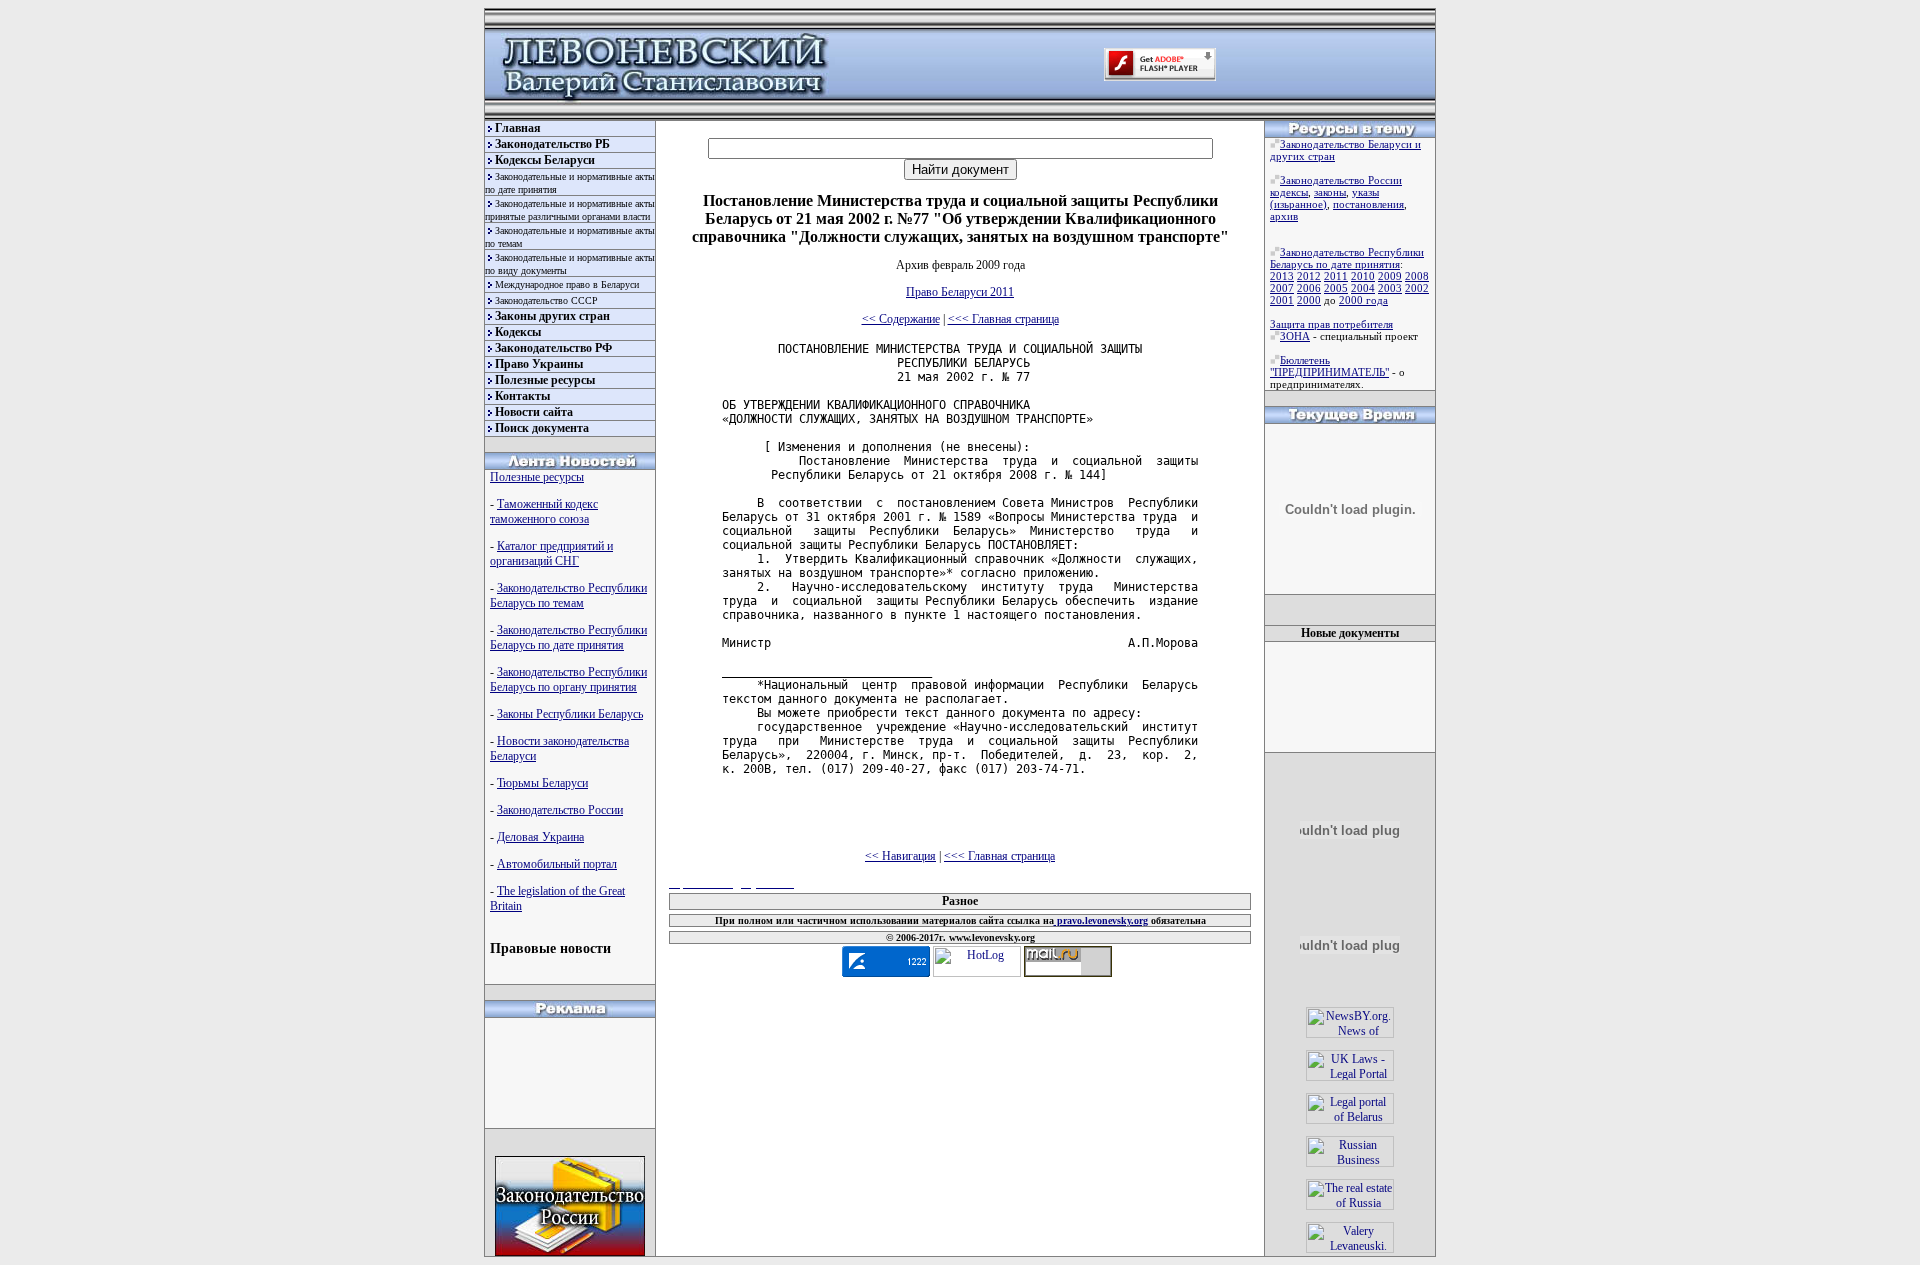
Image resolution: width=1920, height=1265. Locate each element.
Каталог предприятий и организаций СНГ (551, 553)
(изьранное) (1298, 204)
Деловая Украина (540, 837)
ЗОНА (1295, 336)
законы (1330, 192)
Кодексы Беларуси (545, 160)
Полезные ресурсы (545, 380)
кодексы (1289, 192)
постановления (1368, 204)
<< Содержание (901, 319)
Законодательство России (560, 810)
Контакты (522, 396)
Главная (518, 128)
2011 (1336, 276)
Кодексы (518, 332)
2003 (1390, 288)
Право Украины (539, 364)
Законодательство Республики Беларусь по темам (568, 595)
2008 (1417, 276)
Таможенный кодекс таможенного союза (544, 511)
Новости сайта (534, 412)
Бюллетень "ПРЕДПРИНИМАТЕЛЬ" (1329, 366)
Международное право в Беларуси (567, 284)
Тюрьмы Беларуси (542, 783)
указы (1365, 192)
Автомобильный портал (557, 864)
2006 (1309, 288)
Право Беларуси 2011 (960, 292)
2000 (1309, 300)
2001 (1282, 300)
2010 (1363, 276)
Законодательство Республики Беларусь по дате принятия (568, 637)
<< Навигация (900, 856)
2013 (1282, 276)
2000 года (1363, 300)
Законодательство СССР (546, 300)
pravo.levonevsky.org (1101, 920)
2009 (1390, 276)
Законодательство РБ (552, 144)
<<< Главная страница (1003, 319)
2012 (1309, 276)
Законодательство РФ (553, 348)
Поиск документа (542, 428)
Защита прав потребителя (1331, 324)
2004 (1363, 288)
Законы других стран (552, 316)
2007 (1282, 288)
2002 (1417, 288)
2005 (1336, 288)
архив (1284, 216)
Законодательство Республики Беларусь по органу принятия (568, 679)
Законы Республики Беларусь (570, 714)
